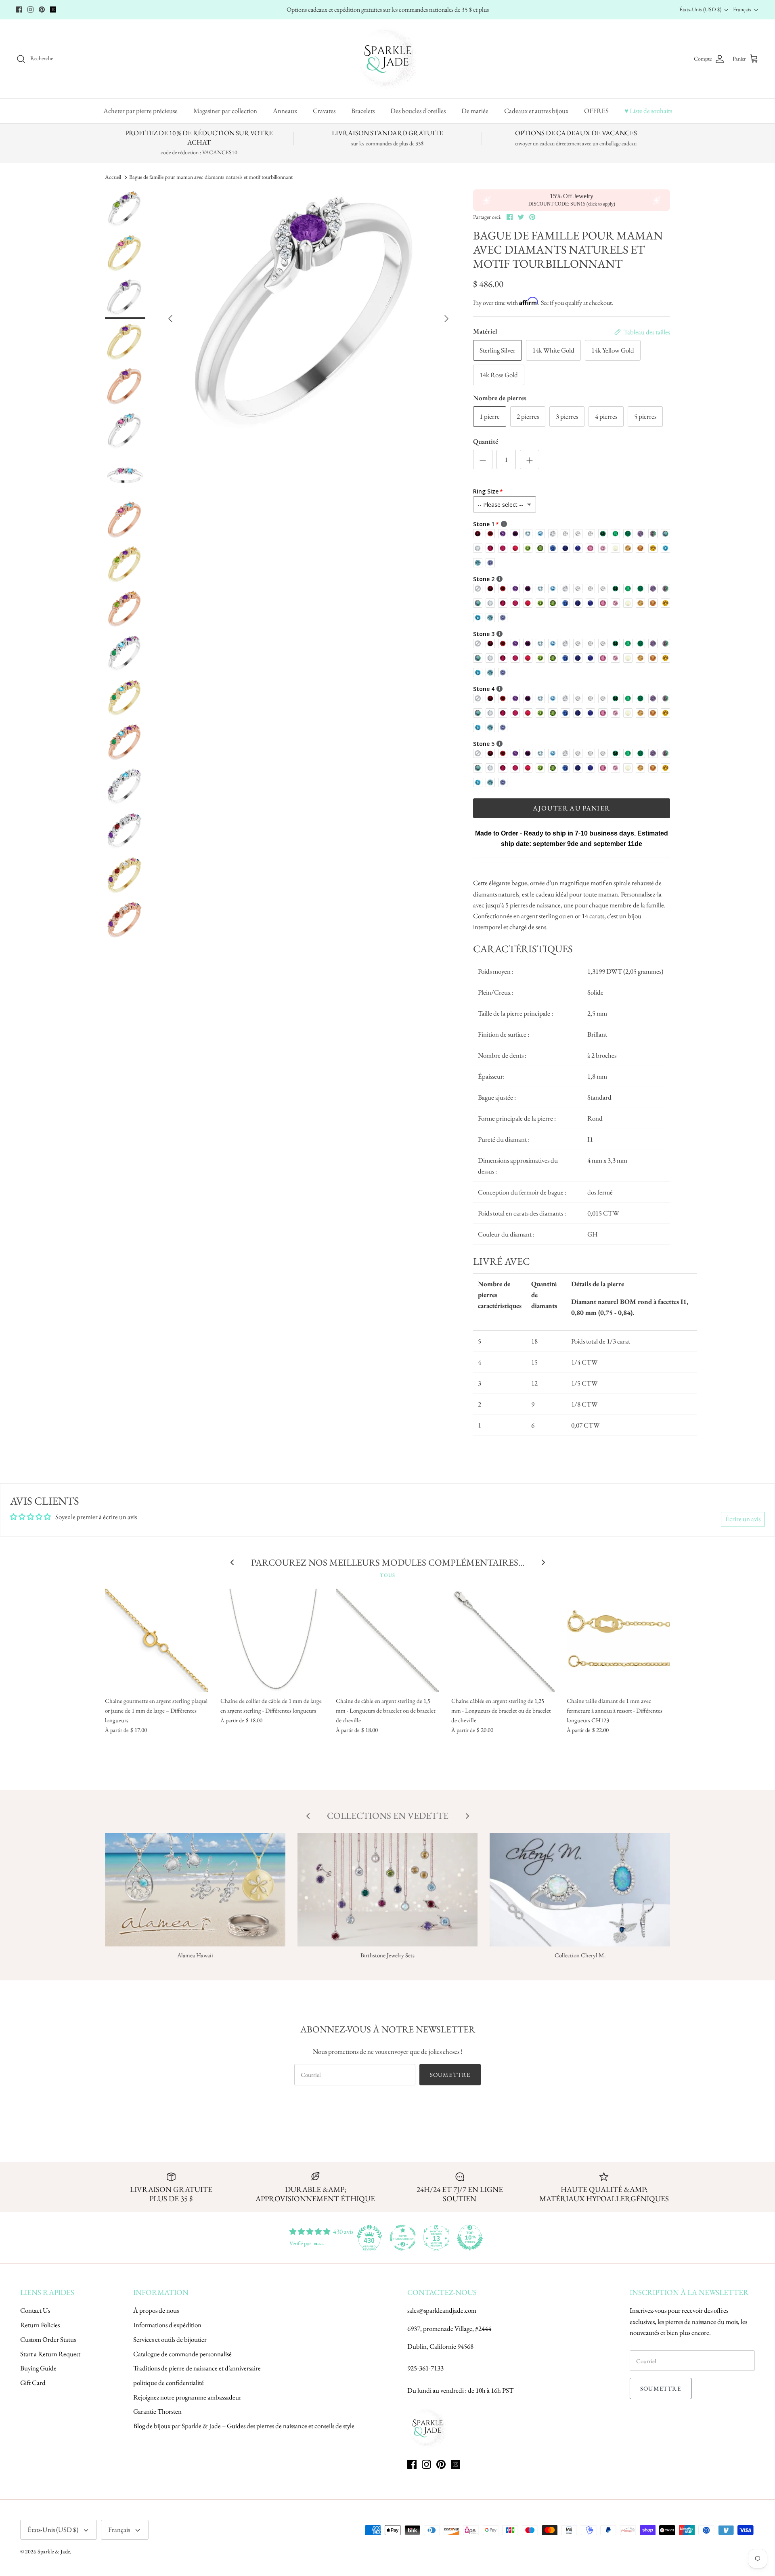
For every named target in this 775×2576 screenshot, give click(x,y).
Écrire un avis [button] (743, 1519)
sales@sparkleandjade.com (442, 2310)
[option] (308, 319)
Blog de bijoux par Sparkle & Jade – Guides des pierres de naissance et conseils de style (244, 2426)
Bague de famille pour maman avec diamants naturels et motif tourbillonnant (211, 177)
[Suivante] (446, 319)
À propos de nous (156, 2310)
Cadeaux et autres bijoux (536, 111)
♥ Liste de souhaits (648, 111)
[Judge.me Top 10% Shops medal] (470, 2238)
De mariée (475, 111)
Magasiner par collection (225, 111)
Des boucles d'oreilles (418, 111)
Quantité (486, 441)
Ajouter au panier (571, 808)
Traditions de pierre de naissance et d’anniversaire (197, 2368)
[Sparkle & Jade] (388, 59)
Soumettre (450, 2075)
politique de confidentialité (169, 2383)
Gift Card (33, 2383)
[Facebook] (19, 9)
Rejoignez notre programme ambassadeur (187, 2397)
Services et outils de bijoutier (170, 2339)
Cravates (324, 111)
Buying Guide (38, 2368)
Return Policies (40, 2325)
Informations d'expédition (167, 2325)
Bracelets (363, 111)
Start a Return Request (50, 2354)
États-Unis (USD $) (700, 9)
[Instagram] (30, 9)
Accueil (113, 177)
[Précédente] (170, 319)
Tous (387, 1575)
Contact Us (35, 2310)
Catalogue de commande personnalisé (182, 2354)
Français (742, 9)
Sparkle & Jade (54, 2551)
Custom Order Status (48, 2339)
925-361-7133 (425, 2368)
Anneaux (285, 111)
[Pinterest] (42, 9)
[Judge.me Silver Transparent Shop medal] (403, 2238)
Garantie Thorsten (157, 2411)
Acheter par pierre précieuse (140, 111)
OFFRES (596, 111)
